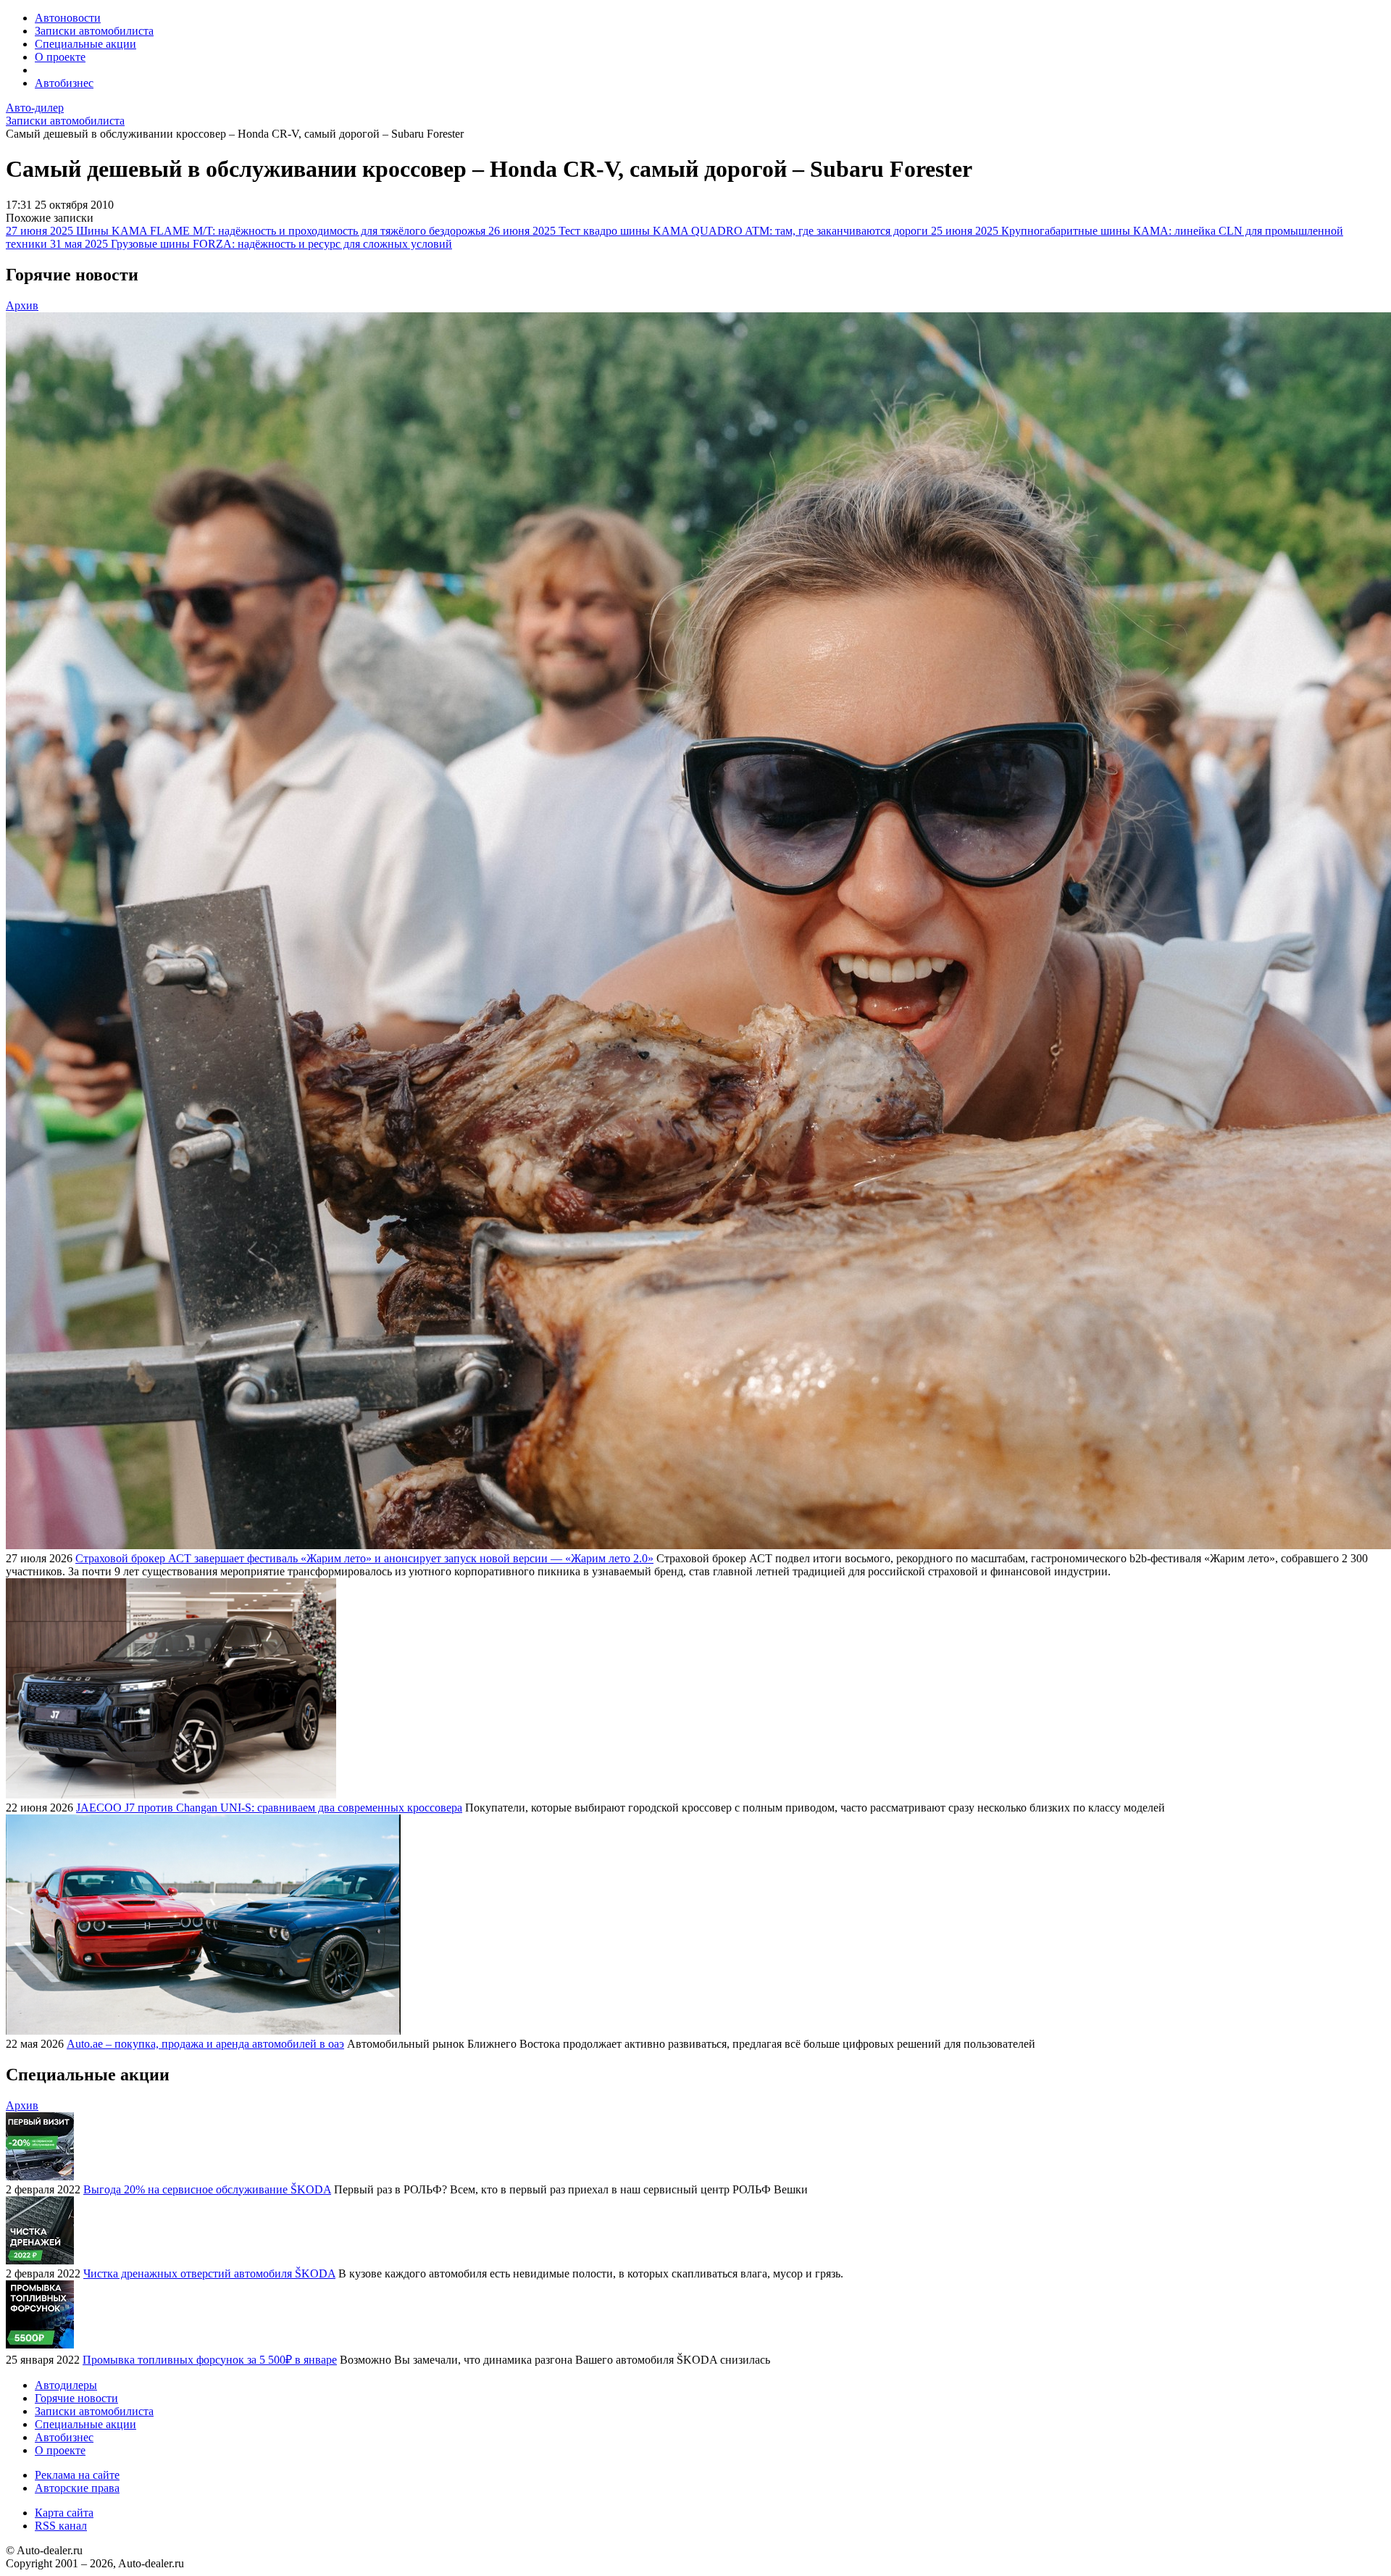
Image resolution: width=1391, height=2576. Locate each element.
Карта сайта (64, 2513)
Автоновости (68, 18)
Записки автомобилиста (94, 31)
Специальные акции (85, 44)
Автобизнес (64, 83)
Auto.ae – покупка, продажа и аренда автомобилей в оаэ (205, 2044)
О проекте (60, 57)
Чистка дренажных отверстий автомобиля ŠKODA (209, 2273)
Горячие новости (76, 2398)
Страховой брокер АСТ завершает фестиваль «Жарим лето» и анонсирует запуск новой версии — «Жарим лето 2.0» (364, 1558)
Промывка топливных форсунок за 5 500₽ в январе (210, 2360)
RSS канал (61, 2526)
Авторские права (77, 2488)
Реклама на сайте (77, 2475)
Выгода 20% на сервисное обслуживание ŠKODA (207, 2189)
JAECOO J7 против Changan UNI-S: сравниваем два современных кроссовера (269, 1808)
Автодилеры (66, 2385)
